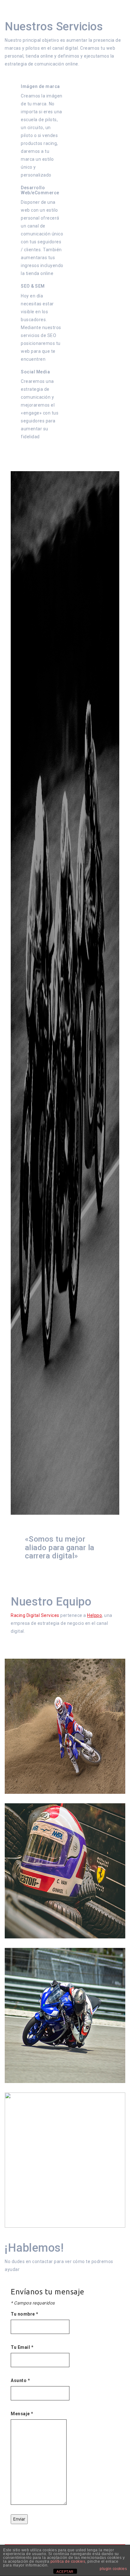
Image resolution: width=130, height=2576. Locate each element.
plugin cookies (113, 2569)
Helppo (95, 1615)
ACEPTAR (65, 2572)
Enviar (19, 2519)
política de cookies (68, 2561)
